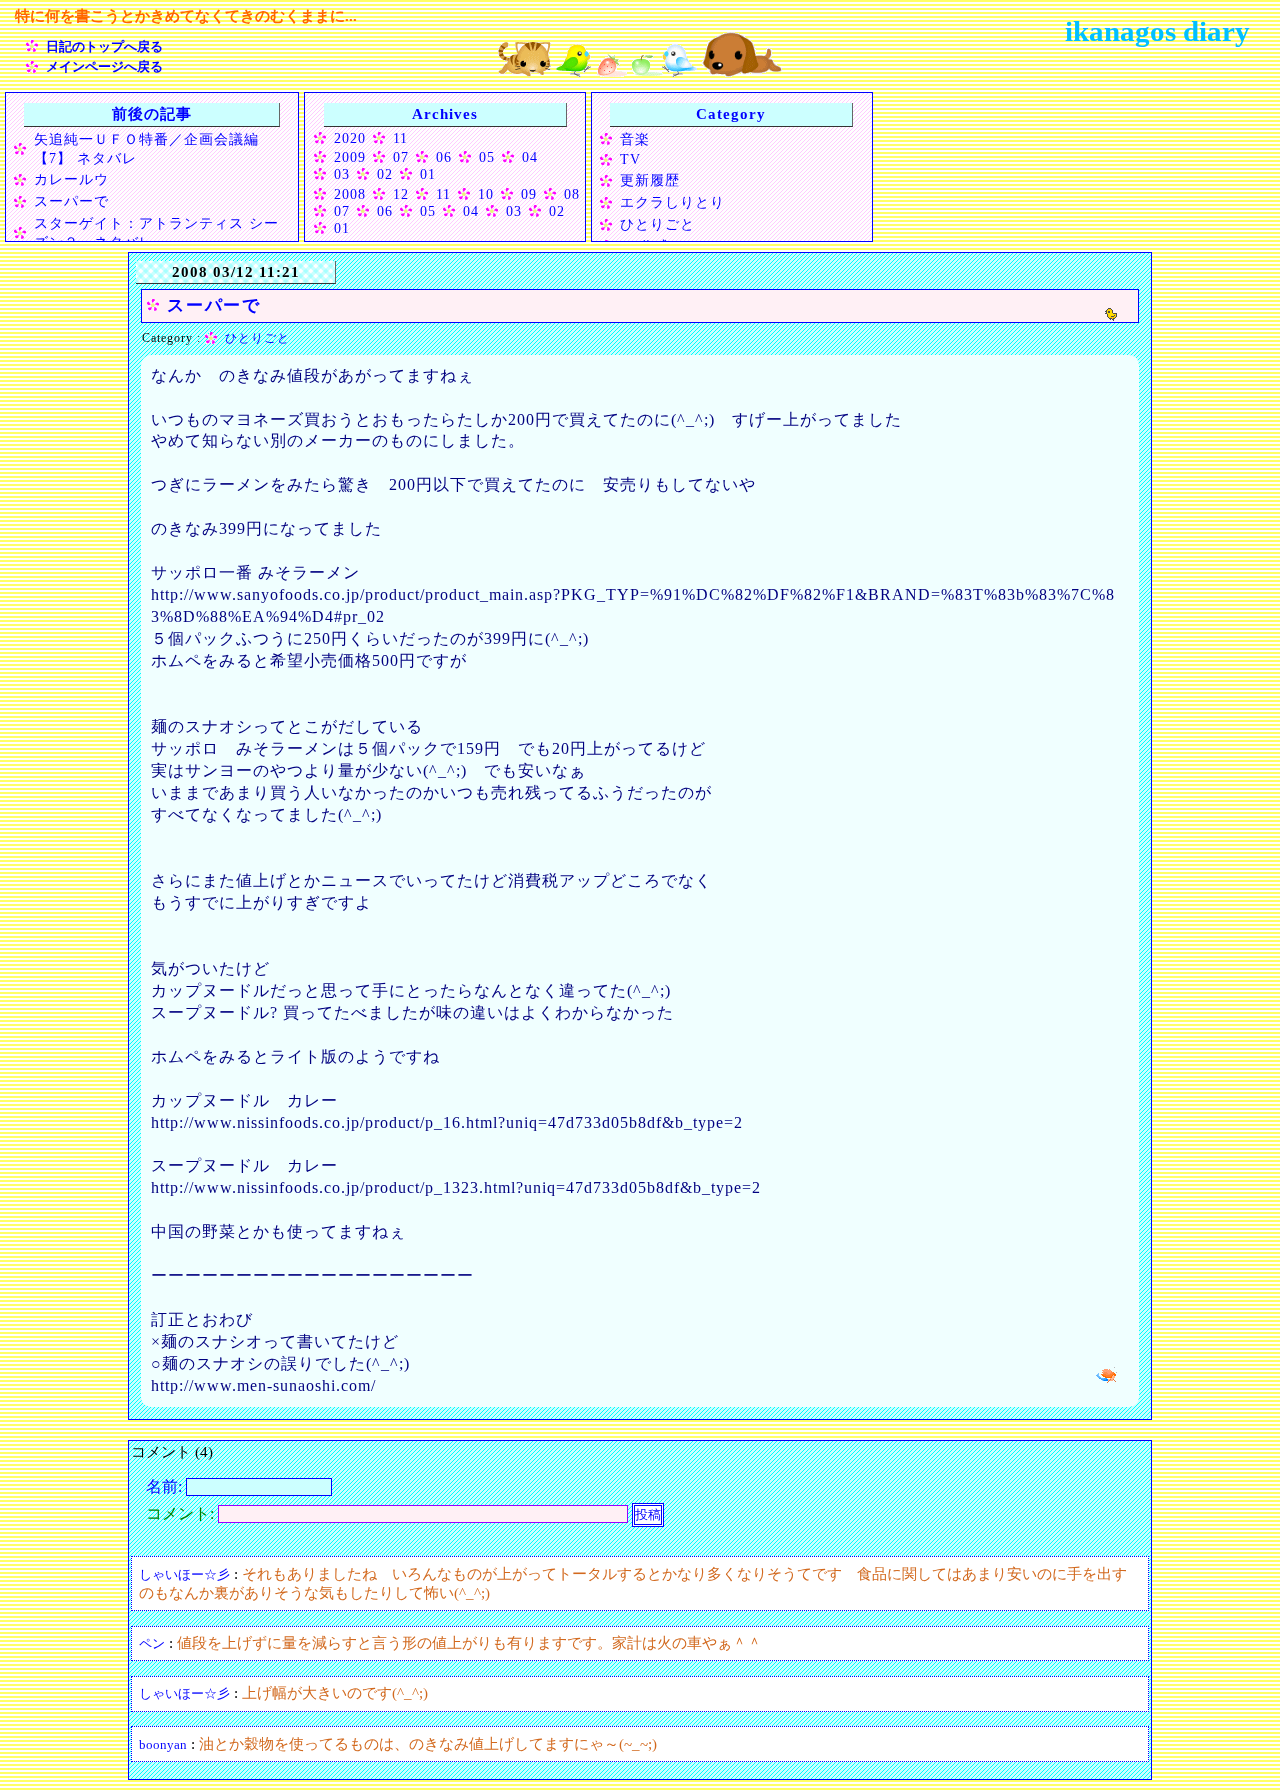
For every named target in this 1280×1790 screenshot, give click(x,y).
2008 (350, 194)
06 (444, 157)
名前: (166, 1486)
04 (530, 157)
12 (401, 194)
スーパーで (71, 201)
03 (342, 174)
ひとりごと (657, 224)
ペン (152, 1643)
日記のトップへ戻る (104, 46)
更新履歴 (650, 180)
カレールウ (71, 179)
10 (486, 194)
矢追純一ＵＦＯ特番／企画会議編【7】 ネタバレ (146, 148)
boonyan (163, 1744)
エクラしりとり (672, 202)
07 (401, 157)
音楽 (635, 139)
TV (630, 159)
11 (400, 138)
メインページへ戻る (104, 66)
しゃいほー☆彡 (184, 1574)
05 (487, 157)
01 (428, 174)
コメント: (182, 1513)
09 (529, 194)
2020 (350, 138)
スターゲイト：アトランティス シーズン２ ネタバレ (156, 232)
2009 (350, 157)
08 (572, 194)
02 (385, 174)
